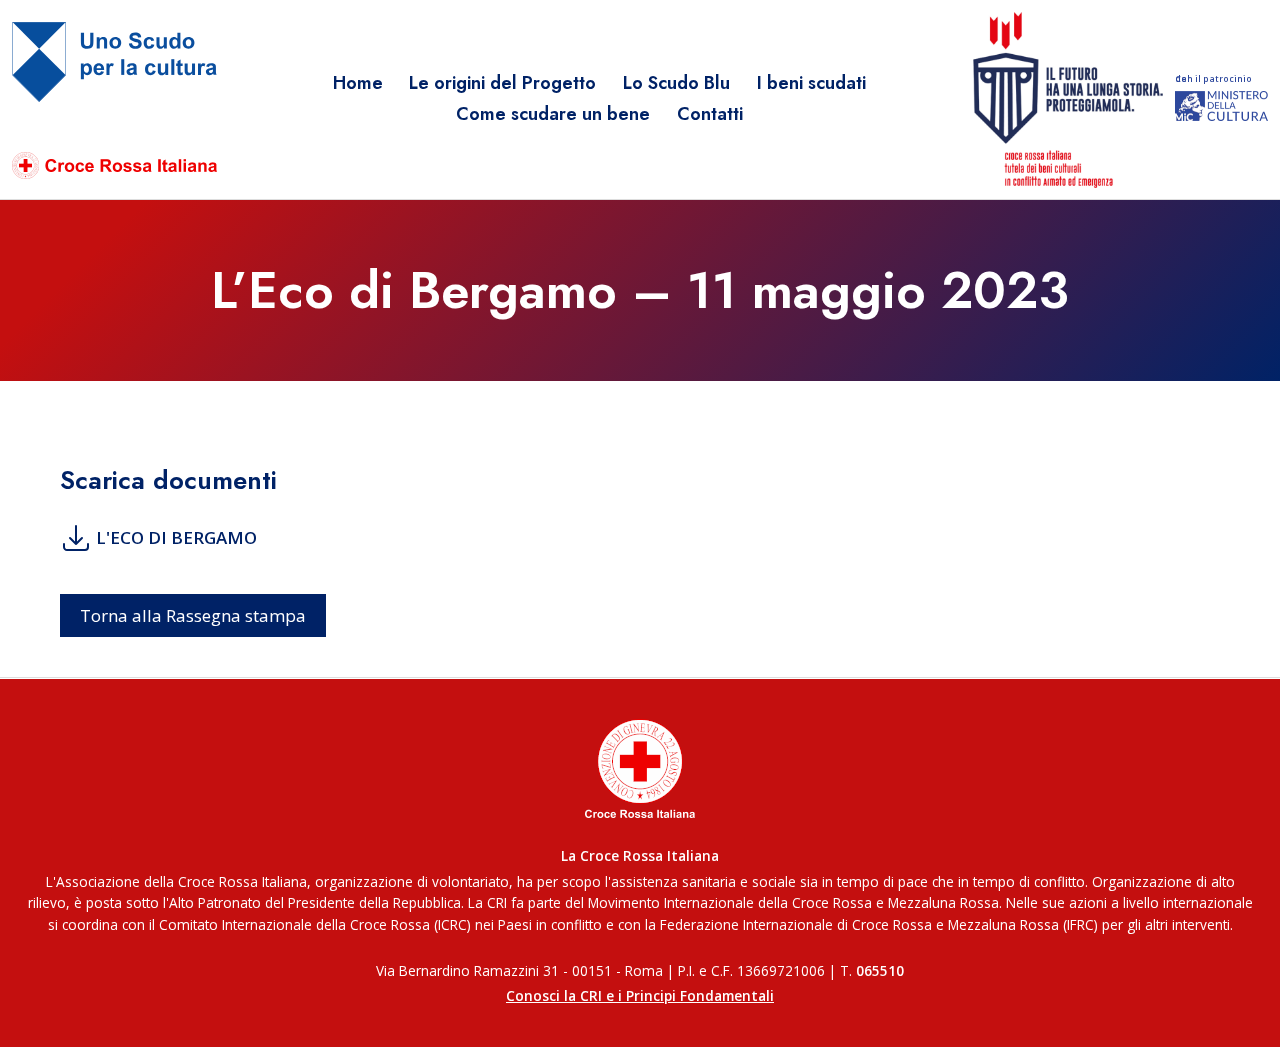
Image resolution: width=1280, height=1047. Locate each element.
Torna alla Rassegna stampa (193, 615)
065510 (880, 970)
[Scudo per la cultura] (114, 100)
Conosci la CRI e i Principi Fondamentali (640, 995)
